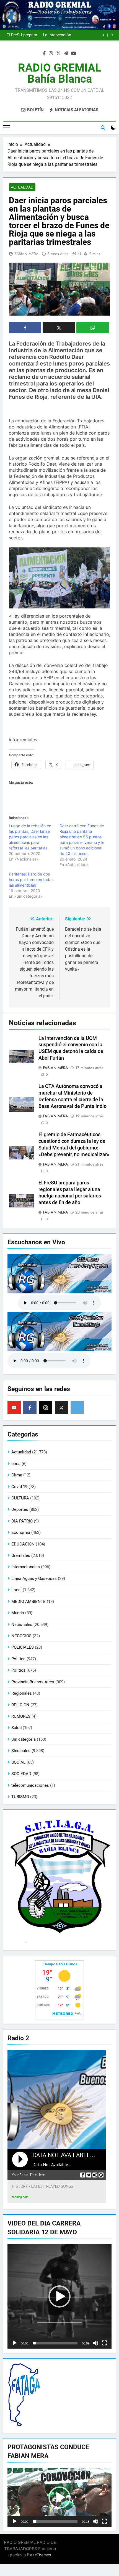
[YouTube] (14, 1408)
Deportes (20, 1509)
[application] (59, 2296)
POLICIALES (23, 1647)
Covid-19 (19, 1487)
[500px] (77, 1408)
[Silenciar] (95, 2343)
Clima (17, 1475)
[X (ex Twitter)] (61, 1408)
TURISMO (20, 1797)
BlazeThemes (39, 2555)
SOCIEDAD (21, 1774)
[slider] (55, 2343)
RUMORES (21, 1716)
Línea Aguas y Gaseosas (34, 1578)
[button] (59, 2296)
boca (16, 1464)
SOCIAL (18, 1762)
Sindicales (21, 1751)
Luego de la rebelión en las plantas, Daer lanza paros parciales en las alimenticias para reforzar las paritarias (30, 837)
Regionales (22, 1693)
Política (18, 1670)
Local (16, 1590)
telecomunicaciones (30, 1785)
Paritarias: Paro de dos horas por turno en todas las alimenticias (31, 880)
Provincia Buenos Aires (33, 1682)
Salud (16, 1728)
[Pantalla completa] (104, 2343)
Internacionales (26, 1567)
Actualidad (22, 187)
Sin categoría (24, 1739)
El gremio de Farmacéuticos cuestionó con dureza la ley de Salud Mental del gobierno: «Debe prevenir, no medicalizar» (52, 35)
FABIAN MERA (27, 254)
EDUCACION (23, 1544)
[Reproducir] (15, 2343)
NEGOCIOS (21, 1636)
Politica (18, 1659)
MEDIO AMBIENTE (29, 1602)
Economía (21, 1532)
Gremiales (21, 1555)
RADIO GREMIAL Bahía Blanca (60, 73)
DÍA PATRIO (22, 1521)
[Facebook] (30, 1408)
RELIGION (20, 1705)
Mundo (18, 1613)
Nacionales (22, 1625)
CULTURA (20, 1498)
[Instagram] (46, 1408)
